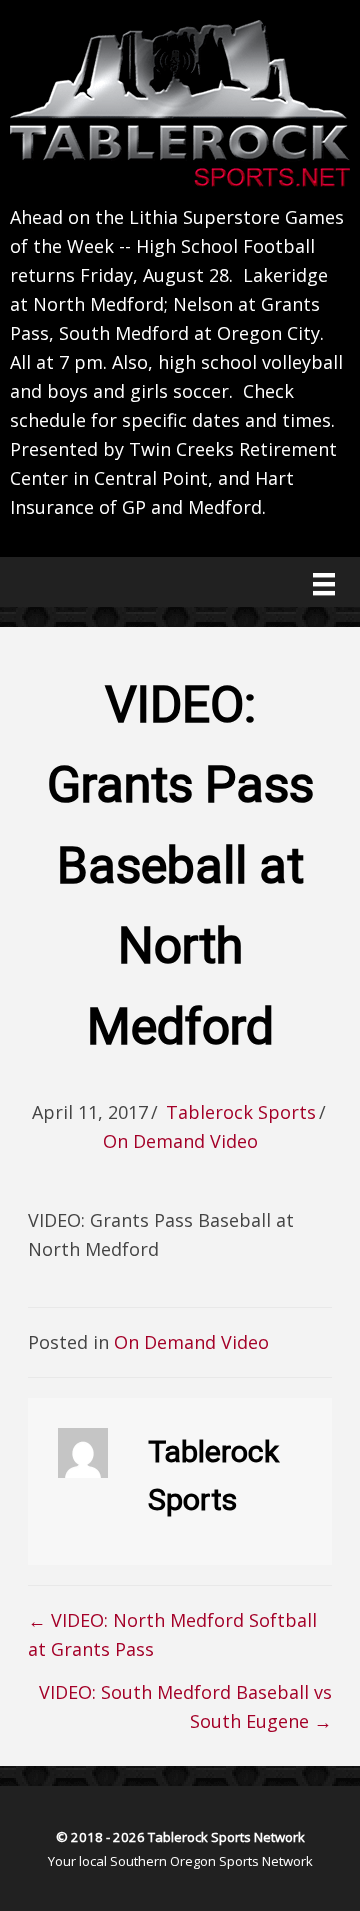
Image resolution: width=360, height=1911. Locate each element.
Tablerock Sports (241, 1112)
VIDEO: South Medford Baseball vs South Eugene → (185, 1706)
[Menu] (324, 584)
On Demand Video (180, 1141)
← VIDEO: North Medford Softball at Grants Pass (172, 1634)
